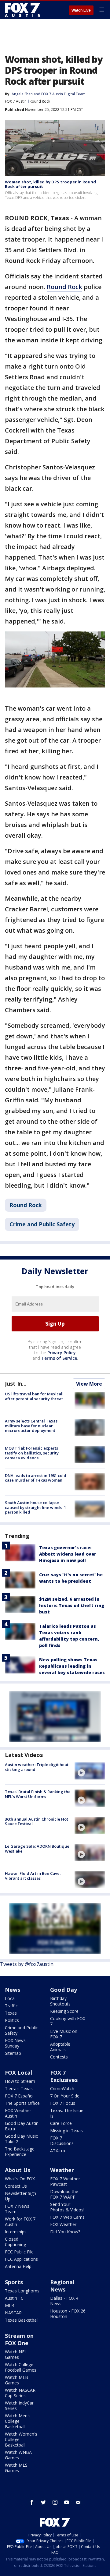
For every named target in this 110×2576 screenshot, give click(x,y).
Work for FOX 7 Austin (20, 2222)
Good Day (64, 1990)
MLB (10, 2305)
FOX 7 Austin (16, 101)
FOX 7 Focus (63, 2103)
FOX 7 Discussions (62, 2141)
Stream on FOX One (19, 2339)
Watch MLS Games (16, 2468)
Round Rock (40, 101)
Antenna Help (18, 2266)
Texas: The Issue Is (67, 2113)
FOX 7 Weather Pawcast (65, 2181)
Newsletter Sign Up (20, 2196)
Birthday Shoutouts (60, 2001)
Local (10, 1998)
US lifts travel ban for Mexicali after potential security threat (34, 1396)
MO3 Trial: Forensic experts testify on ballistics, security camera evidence (32, 1453)
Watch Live (81, 10)
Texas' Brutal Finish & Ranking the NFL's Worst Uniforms (38, 1794)
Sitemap (13, 2053)
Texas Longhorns (22, 2291)
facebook (32, 2502)
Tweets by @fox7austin (27, 1964)
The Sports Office (22, 2103)
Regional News (62, 2286)
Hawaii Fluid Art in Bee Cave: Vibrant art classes (33, 1876)
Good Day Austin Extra (22, 2126)
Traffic (11, 2006)
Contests (59, 2057)
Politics (12, 2020)
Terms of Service (59, 1358)
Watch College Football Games (21, 2367)
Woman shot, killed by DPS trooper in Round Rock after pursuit (50, 184)
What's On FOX (20, 2179)
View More (89, 1384)
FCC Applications (21, 2259)
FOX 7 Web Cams (67, 2217)
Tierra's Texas (19, 2088)
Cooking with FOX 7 (68, 2021)
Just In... (16, 1383)
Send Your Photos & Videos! (67, 2207)
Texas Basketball (22, 2320)
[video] (90, 1771)
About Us (18, 2170)
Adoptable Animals (60, 2047)
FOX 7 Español (19, 2096)
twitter (43, 2502)
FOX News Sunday (15, 2043)
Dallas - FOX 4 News (64, 2301)
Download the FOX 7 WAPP (64, 2194)
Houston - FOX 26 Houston (68, 2314)
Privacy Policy (62, 1353)
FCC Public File (19, 2252)
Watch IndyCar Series (19, 2406)
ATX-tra (58, 2151)
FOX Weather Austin (18, 2113)
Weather (62, 2170)
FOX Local (18, 2072)
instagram (55, 2502)
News (13, 1990)
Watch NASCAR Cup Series (20, 2393)
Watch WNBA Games (18, 2455)
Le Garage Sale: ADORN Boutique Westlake (37, 1849)
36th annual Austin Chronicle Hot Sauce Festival (37, 1822)
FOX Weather (63, 2224)
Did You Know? (65, 2232)
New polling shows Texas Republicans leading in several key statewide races (72, 1666)
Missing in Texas (66, 2131)
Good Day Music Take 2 (21, 2139)
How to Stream (20, 2081)
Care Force (61, 2123)
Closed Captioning (15, 2242)
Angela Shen (22, 94)
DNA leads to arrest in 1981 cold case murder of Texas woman (36, 1478)
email (78, 2502)
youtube (67, 2502)
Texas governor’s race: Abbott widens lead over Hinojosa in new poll (68, 1554)
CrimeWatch (62, 2088)
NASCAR (13, 2313)
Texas (11, 2013)
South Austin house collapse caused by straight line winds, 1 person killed (35, 1507)
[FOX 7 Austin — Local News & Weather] (23, 10)
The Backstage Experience (20, 2152)
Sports (14, 2282)
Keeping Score (64, 2011)
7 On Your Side (65, 2096)
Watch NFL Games (16, 2354)
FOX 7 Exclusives (64, 2076)
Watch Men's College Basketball (18, 2421)
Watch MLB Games (16, 2380)
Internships (16, 2232)
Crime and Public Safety (42, 1224)
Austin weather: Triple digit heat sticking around (37, 1767)
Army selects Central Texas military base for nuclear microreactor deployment (31, 1426)
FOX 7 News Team (17, 2209)
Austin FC (14, 2298)
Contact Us (16, 2186)
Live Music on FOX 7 (64, 2034)
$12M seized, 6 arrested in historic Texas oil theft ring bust (72, 1605)
